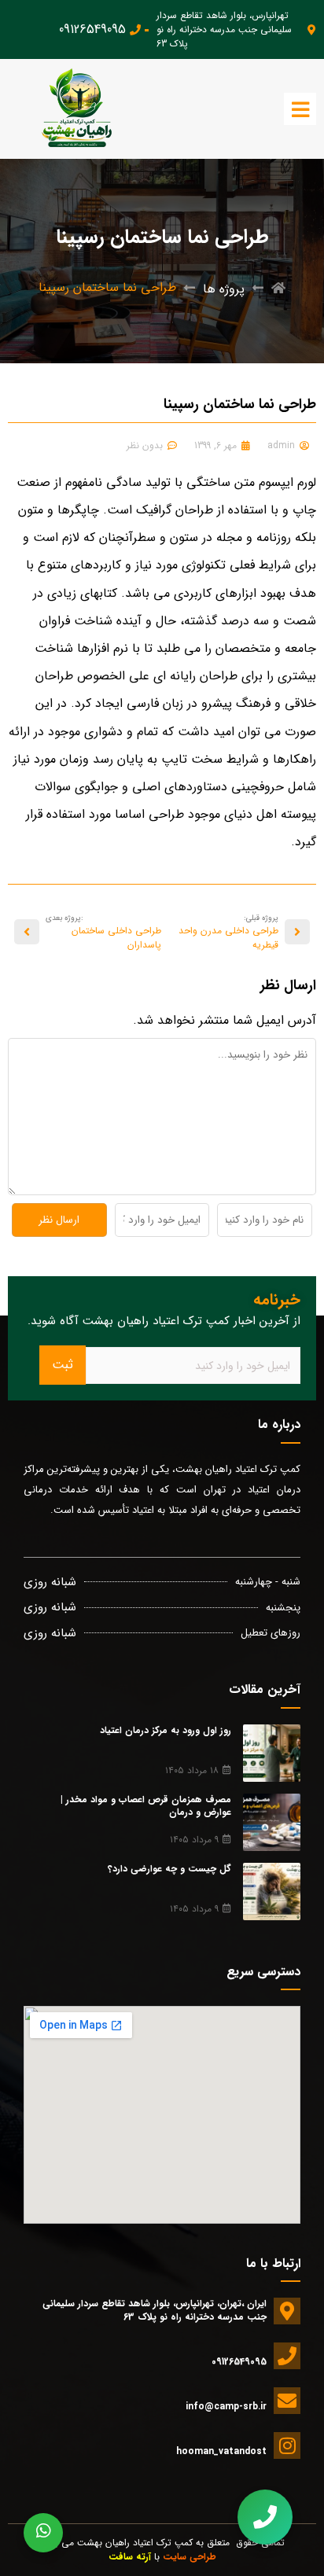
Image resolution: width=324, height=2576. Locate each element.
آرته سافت (130, 2557)
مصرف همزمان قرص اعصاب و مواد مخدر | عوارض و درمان (146, 1806)
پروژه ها (224, 289)
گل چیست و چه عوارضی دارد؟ (169, 1869)
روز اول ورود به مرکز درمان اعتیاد (166, 1730)
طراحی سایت (190, 2557)
